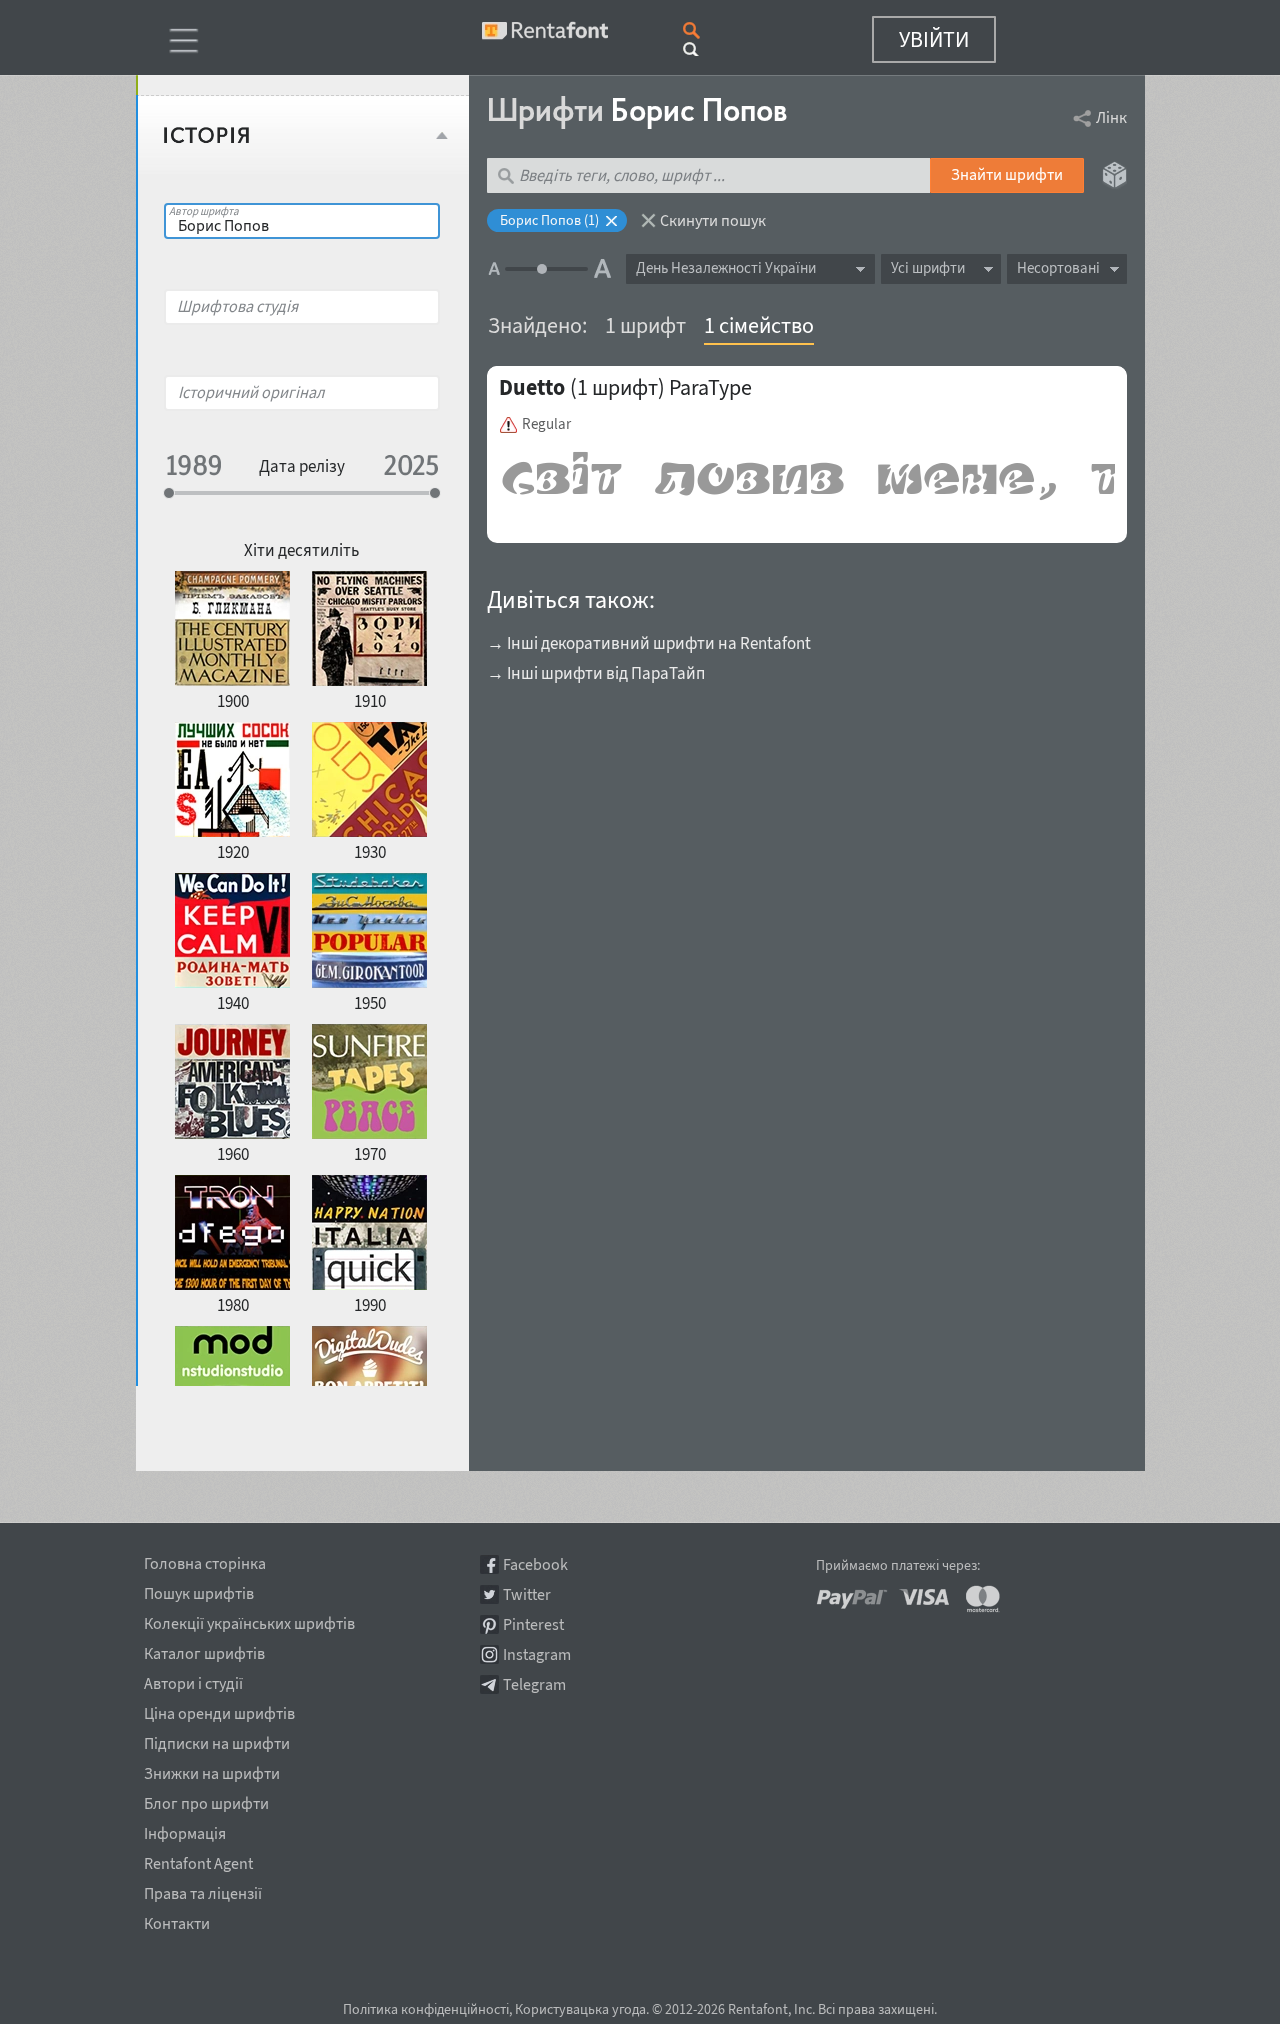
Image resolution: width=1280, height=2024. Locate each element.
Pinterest (533, 1624)
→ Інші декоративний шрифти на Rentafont (649, 643)
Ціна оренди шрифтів (219, 1710)
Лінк (1111, 117)
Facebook (535, 1564)
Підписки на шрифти (217, 1740)
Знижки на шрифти (212, 1770)
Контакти (177, 1920)
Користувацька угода (580, 2009)
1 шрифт (645, 325)
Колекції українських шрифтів (249, 1620)
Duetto (532, 387)
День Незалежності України (726, 267)
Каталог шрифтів (204, 1650)
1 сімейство (759, 325)
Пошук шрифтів (199, 1590)
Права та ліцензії (203, 1890)
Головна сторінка (205, 1560)
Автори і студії (193, 1680)
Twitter (527, 1594)
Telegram (534, 1684)
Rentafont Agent (198, 1860)
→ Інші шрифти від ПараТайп (596, 673)
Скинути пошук (713, 220)
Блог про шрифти (206, 1800)
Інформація (185, 1830)
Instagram (537, 1654)
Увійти (934, 39)
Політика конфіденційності (426, 2009)
